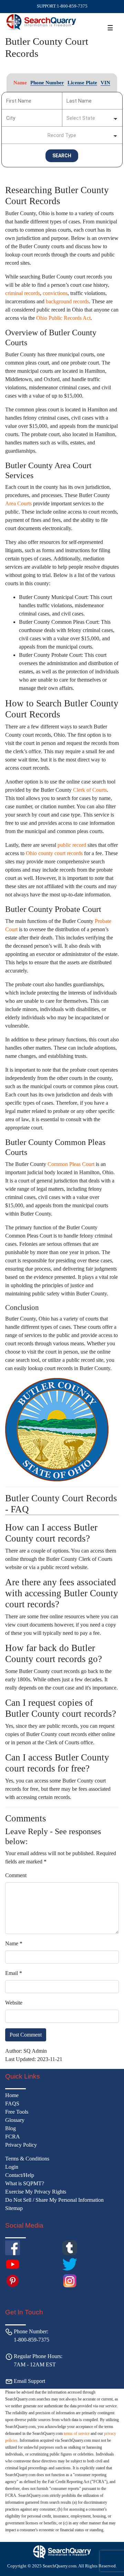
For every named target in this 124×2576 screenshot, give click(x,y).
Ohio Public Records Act (63, 318)
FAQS (12, 2104)
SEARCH (62, 156)
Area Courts (18, 503)
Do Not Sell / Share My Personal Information (54, 2200)
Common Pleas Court (71, 1164)
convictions (55, 293)
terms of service (77, 2433)
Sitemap (14, 2208)
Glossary (15, 2120)
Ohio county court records (54, 853)
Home (12, 2095)
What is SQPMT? (25, 2183)
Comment (16, 1875)
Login (12, 2167)
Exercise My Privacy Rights (36, 2192)
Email (14, 1973)
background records (67, 301)
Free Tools (17, 2112)
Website (14, 2003)
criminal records (23, 293)
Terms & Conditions (27, 2159)
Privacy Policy (21, 2145)
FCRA (13, 2137)
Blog (11, 2128)
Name (14, 1943)
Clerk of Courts (90, 790)
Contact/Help (20, 2175)
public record (72, 845)
